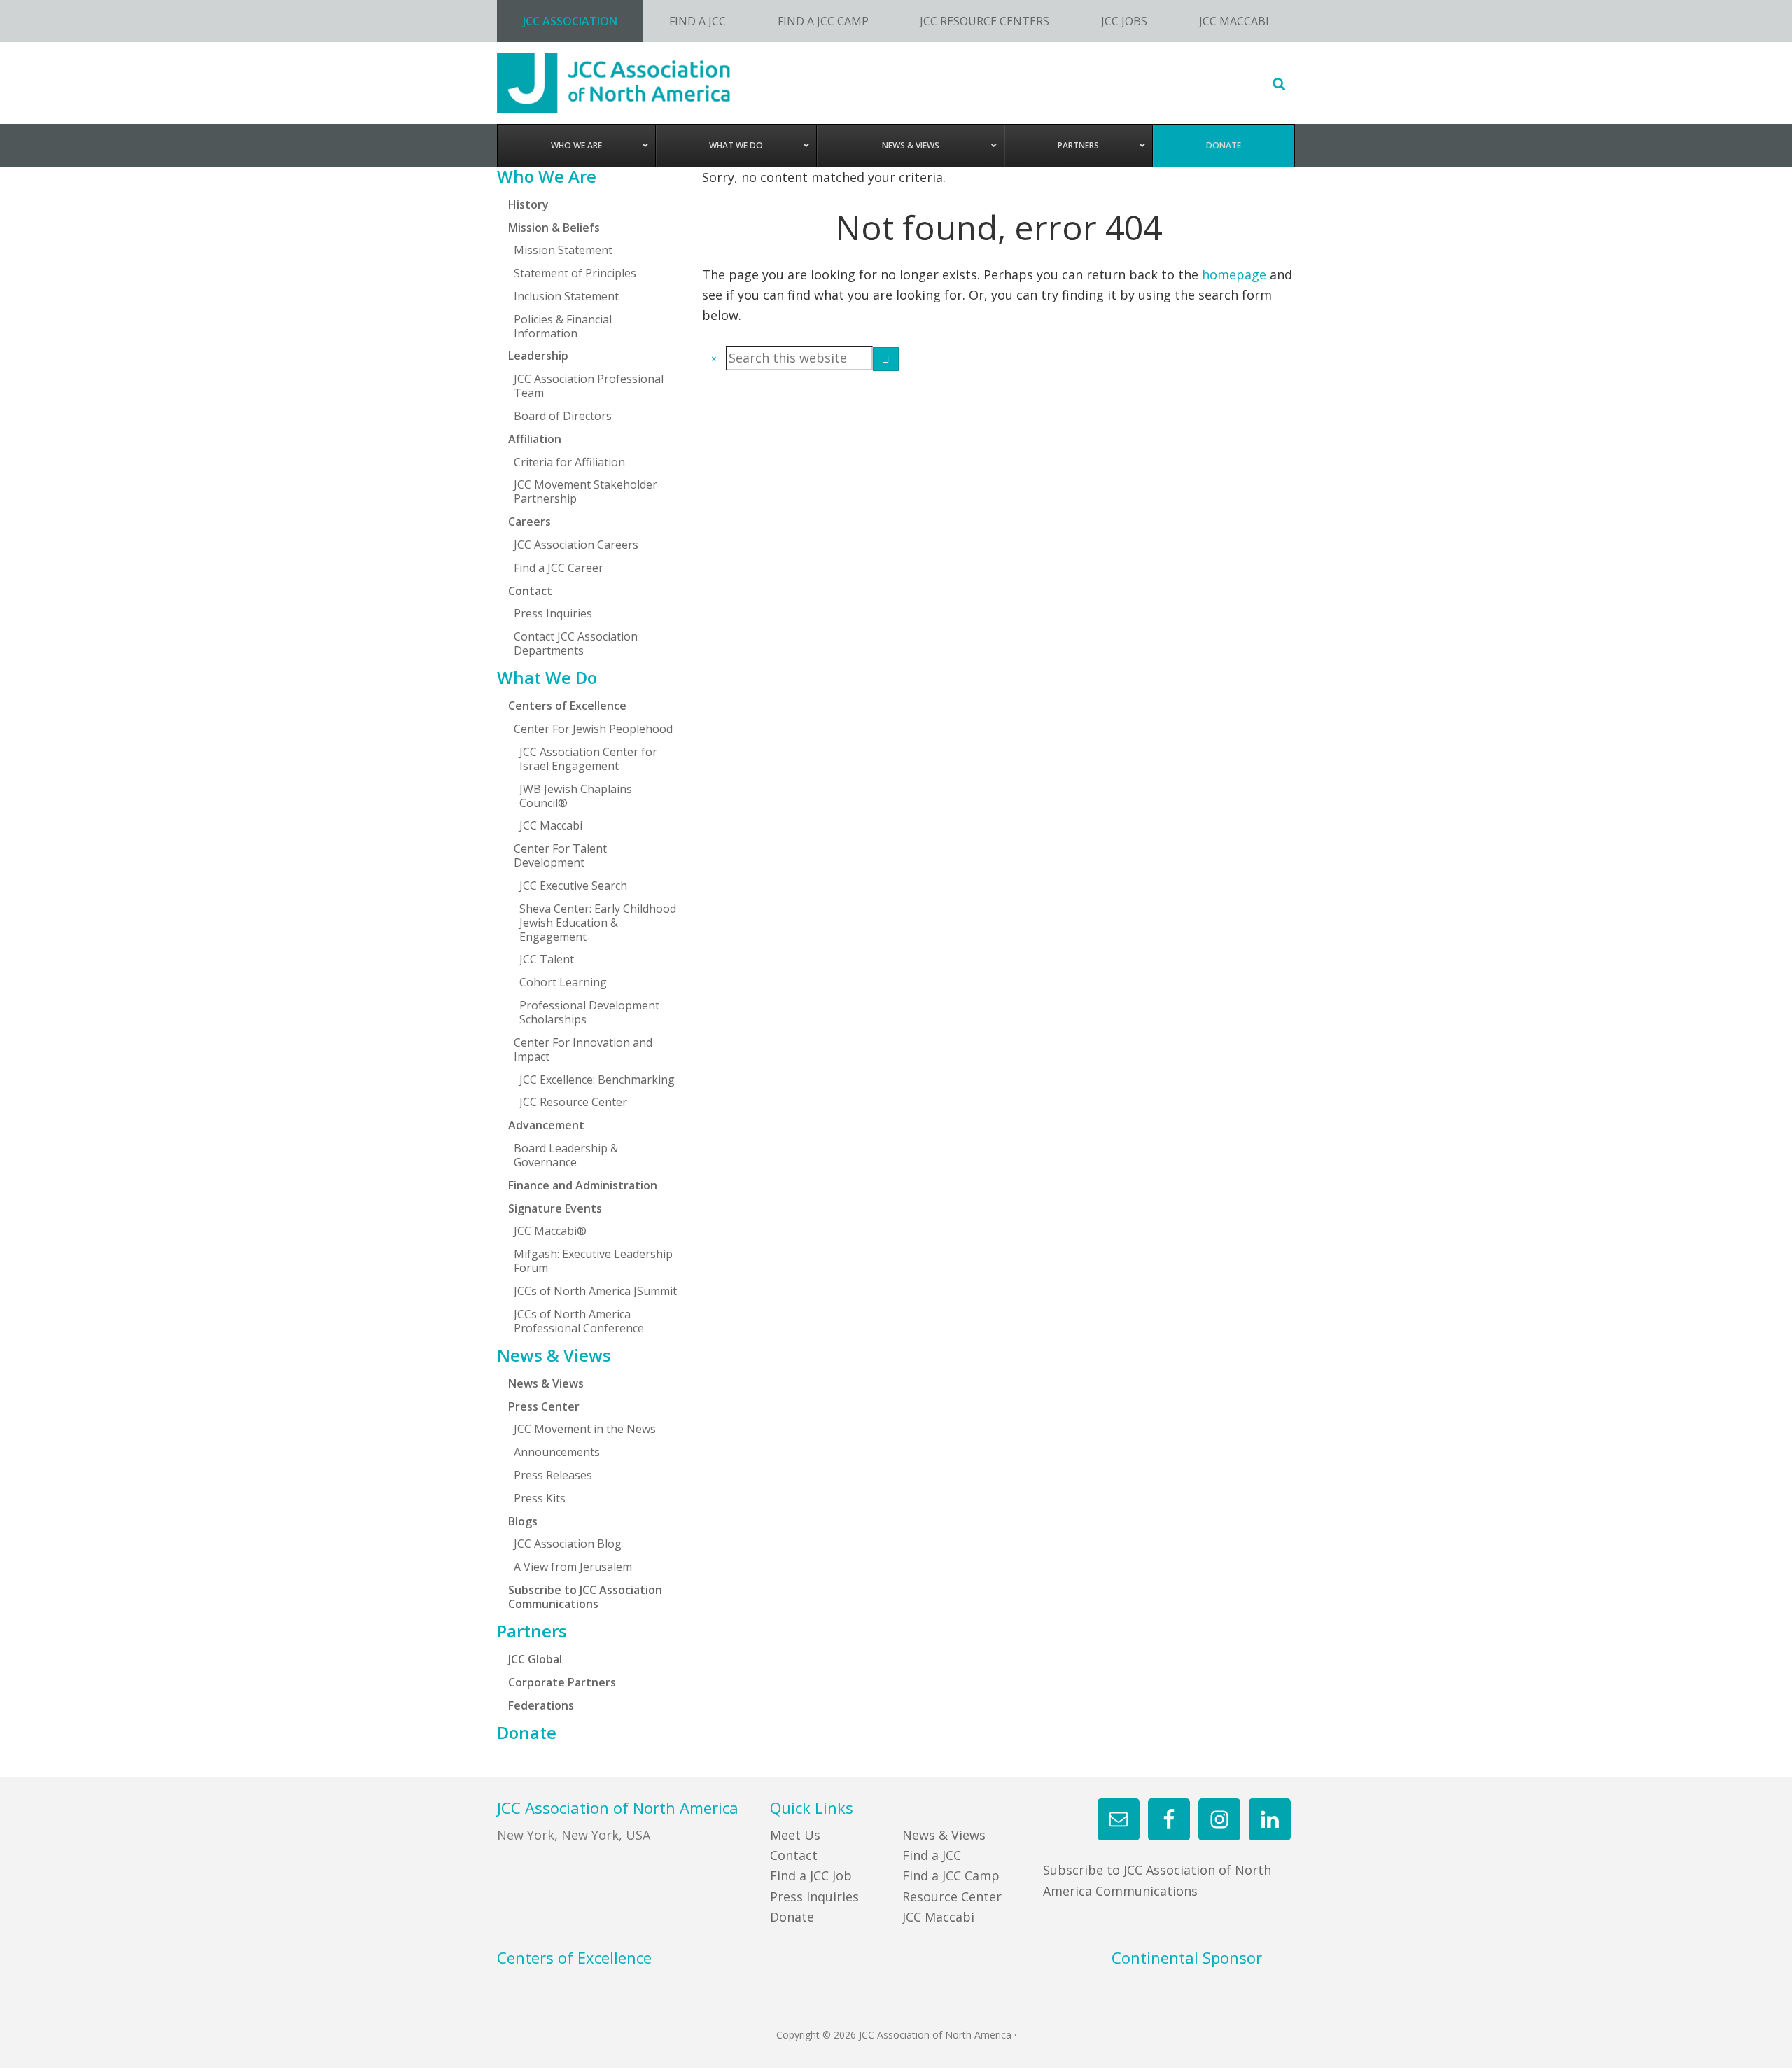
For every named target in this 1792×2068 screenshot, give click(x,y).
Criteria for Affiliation (569, 462)
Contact (794, 1855)
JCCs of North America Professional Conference (579, 1321)
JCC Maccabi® (550, 1231)
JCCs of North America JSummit (595, 1291)
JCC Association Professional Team (589, 386)
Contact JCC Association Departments (576, 643)
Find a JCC (932, 1855)
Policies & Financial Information (563, 326)
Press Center (544, 1406)
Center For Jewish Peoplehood (593, 729)
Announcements (557, 1452)
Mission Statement (563, 250)
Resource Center (952, 1896)
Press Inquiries (553, 613)
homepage (1234, 274)
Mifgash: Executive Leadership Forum (593, 1261)
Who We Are (547, 176)
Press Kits (540, 1498)
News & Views (554, 1355)
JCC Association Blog (568, 1544)
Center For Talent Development (560, 855)
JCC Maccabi (551, 825)
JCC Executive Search (573, 886)
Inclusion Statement (566, 296)
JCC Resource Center (573, 1102)
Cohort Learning (563, 982)
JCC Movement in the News (585, 1429)
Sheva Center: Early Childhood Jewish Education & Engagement (598, 923)
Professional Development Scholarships (589, 1012)
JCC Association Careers (576, 545)
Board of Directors (563, 416)
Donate (527, 1733)
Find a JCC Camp (951, 1875)
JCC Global (535, 1659)
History (528, 204)
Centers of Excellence (567, 706)
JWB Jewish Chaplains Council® (576, 796)
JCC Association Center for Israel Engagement (588, 759)
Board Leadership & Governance (566, 1155)
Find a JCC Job (811, 1875)
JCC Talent (547, 959)
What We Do (547, 678)
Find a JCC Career (559, 568)
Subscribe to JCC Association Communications (585, 1597)
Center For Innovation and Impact (583, 1049)
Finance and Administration (583, 1185)
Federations (541, 1705)
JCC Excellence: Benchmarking (597, 1080)
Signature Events (555, 1208)
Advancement (546, 1125)
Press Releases (553, 1475)
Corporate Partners (562, 1682)
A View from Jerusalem (573, 1567)
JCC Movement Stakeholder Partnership (586, 491)
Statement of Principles (575, 273)
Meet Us (795, 1835)
